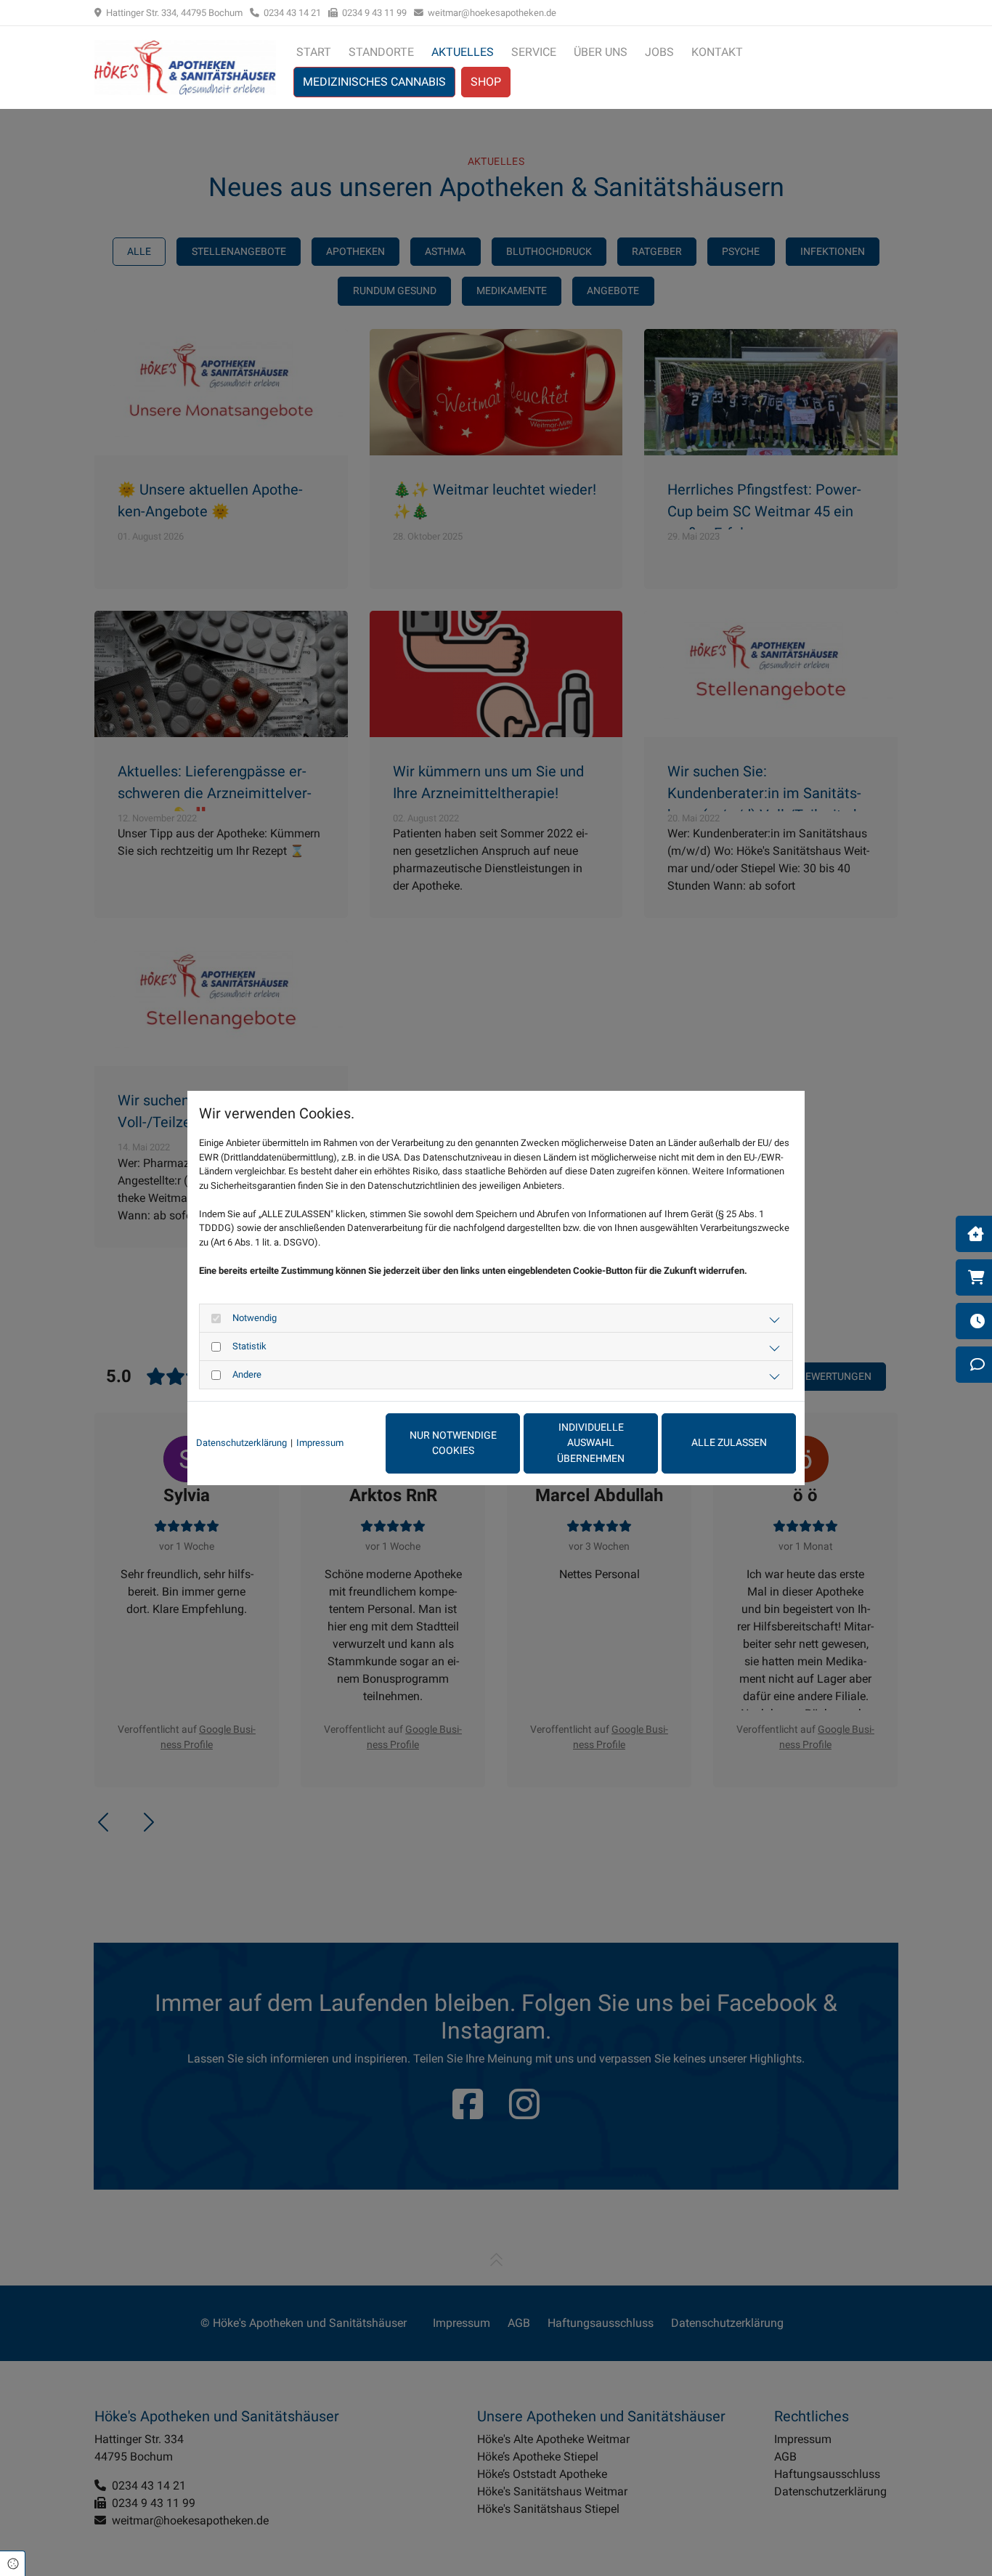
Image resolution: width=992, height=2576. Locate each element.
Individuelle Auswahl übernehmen (591, 1443)
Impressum (320, 1443)
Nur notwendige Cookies (453, 1443)
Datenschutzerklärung (241, 1443)
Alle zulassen (729, 1443)
